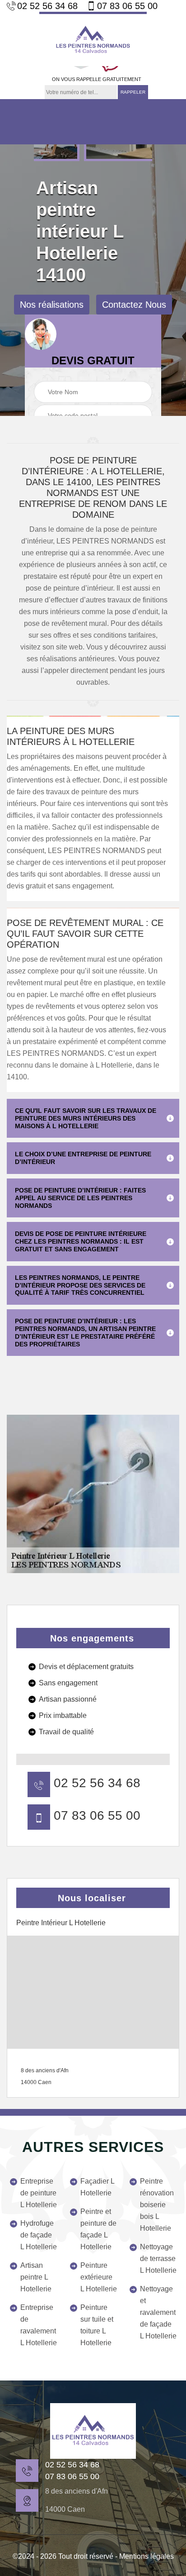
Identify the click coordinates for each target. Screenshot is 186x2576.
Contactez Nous (134, 305)
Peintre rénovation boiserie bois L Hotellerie (157, 2205)
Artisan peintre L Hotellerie (36, 2277)
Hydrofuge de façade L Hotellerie (39, 2235)
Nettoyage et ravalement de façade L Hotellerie (158, 2312)
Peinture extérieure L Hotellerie (99, 2277)
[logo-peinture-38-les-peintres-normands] (93, 2431)
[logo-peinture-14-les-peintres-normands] (93, 39)
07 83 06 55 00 (127, 6)
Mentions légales (146, 2556)
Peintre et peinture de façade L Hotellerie (98, 2229)
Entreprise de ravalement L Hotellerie (39, 2325)
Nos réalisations (52, 305)
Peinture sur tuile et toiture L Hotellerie (97, 2325)
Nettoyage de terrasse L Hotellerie (158, 2259)
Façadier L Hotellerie (97, 2187)
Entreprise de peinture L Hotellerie (39, 2193)
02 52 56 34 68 (47, 6)
